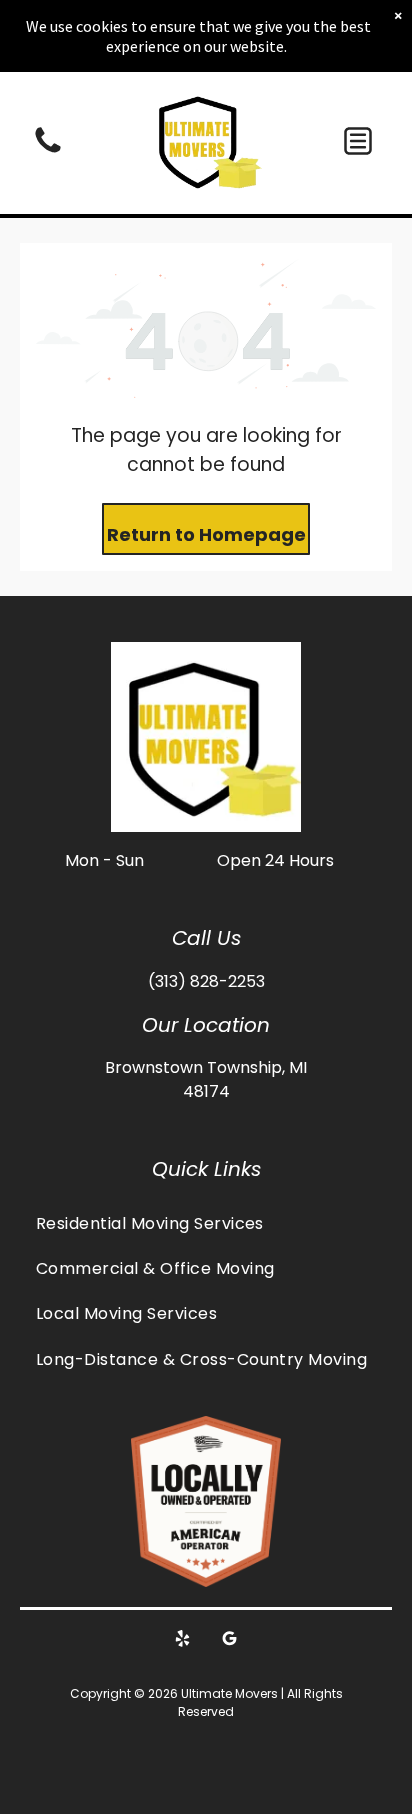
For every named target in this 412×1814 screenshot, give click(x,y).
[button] (358, 141)
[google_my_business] (230, 1641)
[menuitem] (206, 1222)
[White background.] (48, 151)
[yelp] (183, 1641)
